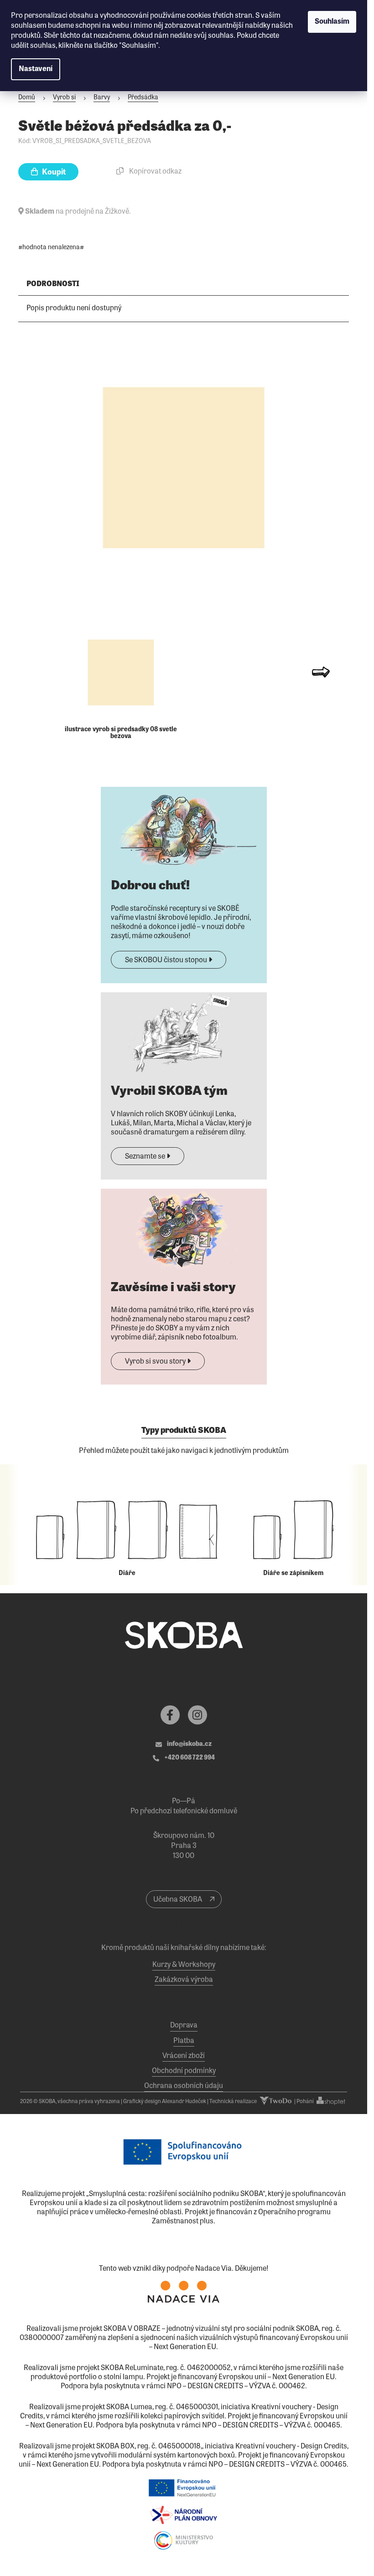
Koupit (53, 172)
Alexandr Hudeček (184, 2102)
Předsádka (143, 98)
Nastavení (36, 69)
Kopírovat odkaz (155, 172)
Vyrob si (64, 98)
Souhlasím (332, 22)
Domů (27, 98)
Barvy (102, 98)
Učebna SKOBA (178, 1900)
